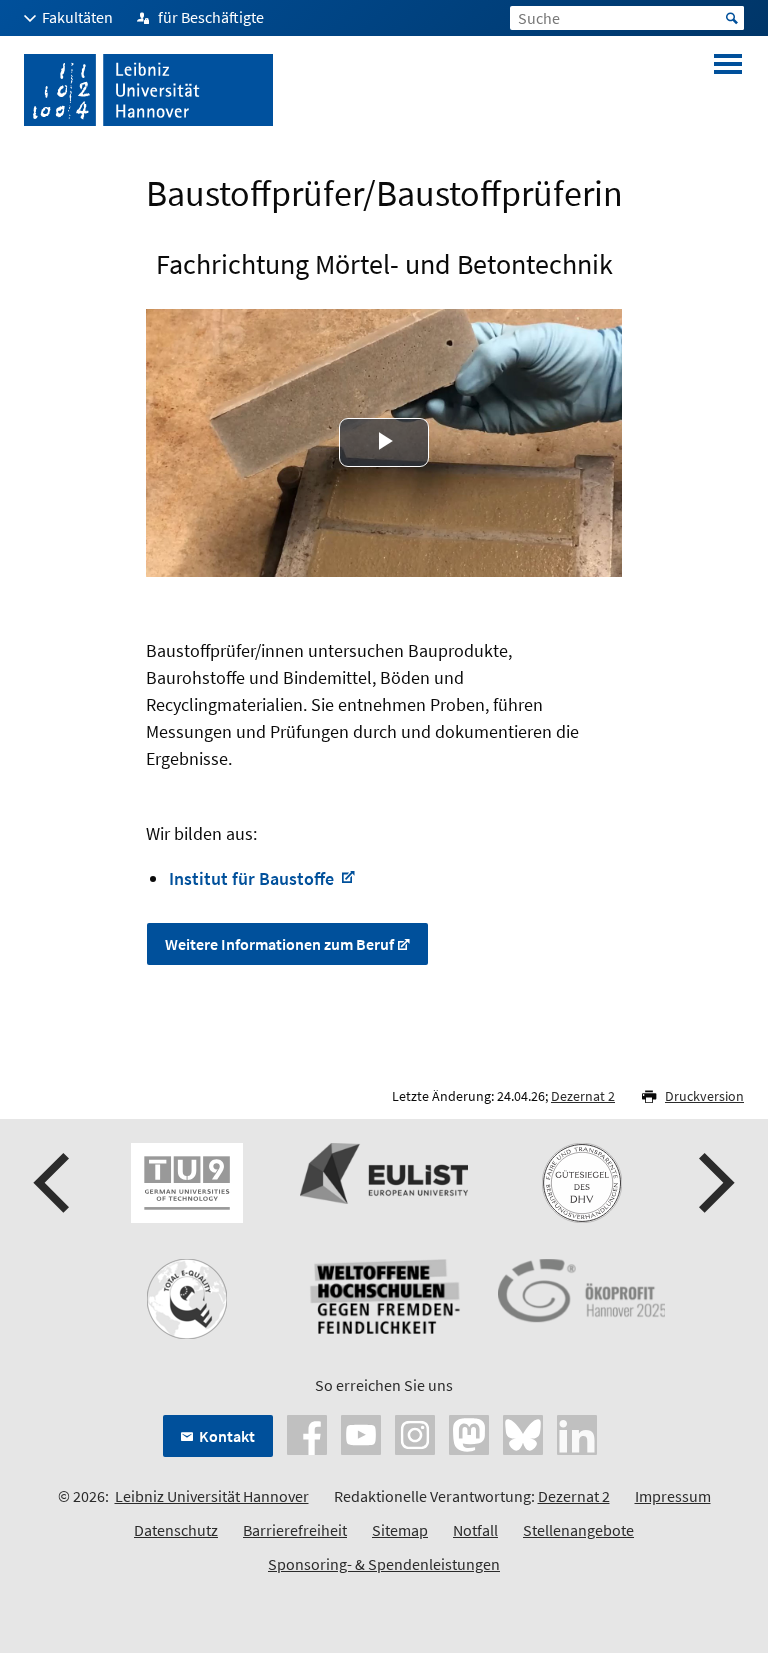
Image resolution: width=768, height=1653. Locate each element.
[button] (54, 1183)
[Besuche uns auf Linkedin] (577, 1432)
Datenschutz (176, 1530)
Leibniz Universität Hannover (212, 1496)
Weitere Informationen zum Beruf (279, 944)
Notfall (475, 1530)
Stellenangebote (578, 1530)
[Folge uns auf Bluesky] (523, 1432)
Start (732, 18)
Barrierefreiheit (295, 1530)
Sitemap (400, 1530)
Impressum (673, 1496)
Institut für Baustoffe (253, 878)
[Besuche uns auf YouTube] (361, 1432)
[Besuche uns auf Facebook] (307, 1432)
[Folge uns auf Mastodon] (469, 1432)
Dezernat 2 (583, 1096)
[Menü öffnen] (728, 90)
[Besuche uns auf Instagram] (415, 1432)
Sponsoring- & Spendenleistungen (384, 1564)
